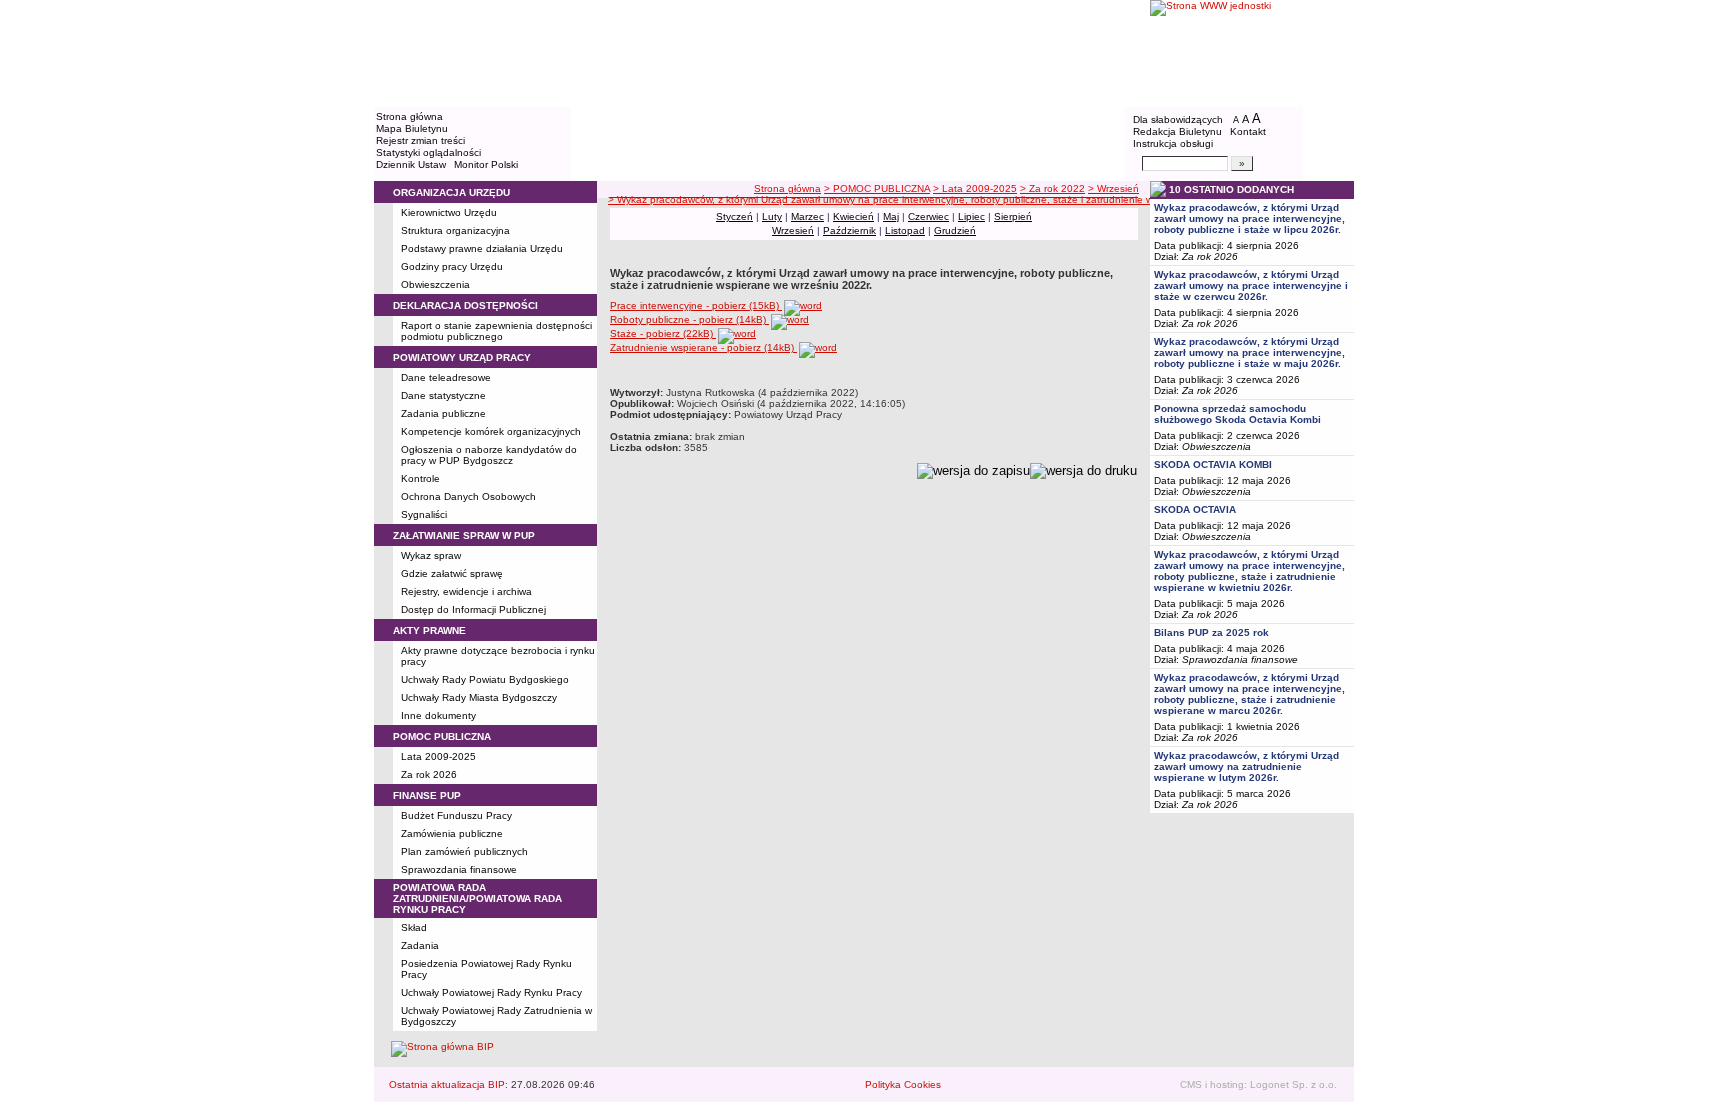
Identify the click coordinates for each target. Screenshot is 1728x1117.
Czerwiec (928, 216)
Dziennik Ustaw (411, 164)
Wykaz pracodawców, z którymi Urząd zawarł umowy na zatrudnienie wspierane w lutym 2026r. (1246, 766)
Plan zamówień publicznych (464, 851)
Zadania (420, 945)
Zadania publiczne (443, 413)
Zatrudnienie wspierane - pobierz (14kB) (703, 347)
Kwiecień (853, 216)
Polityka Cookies (903, 1084)
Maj (891, 216)
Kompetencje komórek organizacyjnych (491, 431)
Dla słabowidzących (1178, 119)
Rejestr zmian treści (420, 140)
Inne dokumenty (438, 715)
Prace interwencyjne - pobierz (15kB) (696, 305)
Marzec (807, 216)
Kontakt (1248, 131)
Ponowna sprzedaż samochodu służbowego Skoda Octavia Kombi (1237, 414)
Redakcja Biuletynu (1177, 131)
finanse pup (427, 795)
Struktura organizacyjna (455, 230)
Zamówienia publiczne (452, 833)
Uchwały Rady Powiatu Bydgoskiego (485, 679)
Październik (849, 230)
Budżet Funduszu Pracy (456, 815)
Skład (414, 927)
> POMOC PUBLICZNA (877, 188)
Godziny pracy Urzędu (452, 266)
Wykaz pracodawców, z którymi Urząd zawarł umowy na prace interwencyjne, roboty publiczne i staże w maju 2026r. (1249, 352)
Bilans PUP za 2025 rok (1211, 632)
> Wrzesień (1113, 188)
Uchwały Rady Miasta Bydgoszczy (479, 697)
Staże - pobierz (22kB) (663, 333)
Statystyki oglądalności (428, 152)
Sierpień (1013, 216)
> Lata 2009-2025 (975, 188)
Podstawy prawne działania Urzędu (482, 248)
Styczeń (734, 216)
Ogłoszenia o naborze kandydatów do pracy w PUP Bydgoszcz (489, 455)
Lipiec (971, 216)
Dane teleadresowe (446, 377)
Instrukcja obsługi (1173, 143)
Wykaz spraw (431, 555)
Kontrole (420, 478)
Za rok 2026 (429, 774)
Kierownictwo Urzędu (449, 212)
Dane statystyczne (443, 395)
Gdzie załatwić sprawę (452, 573)
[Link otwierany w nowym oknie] (1252, 52)
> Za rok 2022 (1052, 188)
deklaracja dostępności (465, 305)
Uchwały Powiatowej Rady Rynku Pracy (491, 992)
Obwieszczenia (435, 284)
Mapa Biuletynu (412, 128)
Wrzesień (793, 230)
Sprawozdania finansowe (459, 869)
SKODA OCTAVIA (1195, 509)
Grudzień (955, 230)
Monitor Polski (486, 164)
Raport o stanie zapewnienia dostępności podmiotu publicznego (496, 331)
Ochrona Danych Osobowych (468, 496)
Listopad (905, 230)
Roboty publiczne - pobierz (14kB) (689, 319)
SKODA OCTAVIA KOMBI (1213, 464)
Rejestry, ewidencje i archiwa (466, 591)
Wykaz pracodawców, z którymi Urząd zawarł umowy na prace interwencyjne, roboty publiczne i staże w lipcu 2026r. (1249, 218)
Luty (772, 216)
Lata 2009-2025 (438, 756)
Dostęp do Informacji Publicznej (473, 609)
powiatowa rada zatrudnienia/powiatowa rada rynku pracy (477, 898)
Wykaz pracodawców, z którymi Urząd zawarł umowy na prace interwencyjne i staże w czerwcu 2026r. (1251, 285)
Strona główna (409, 116)
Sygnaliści (424, 514)
